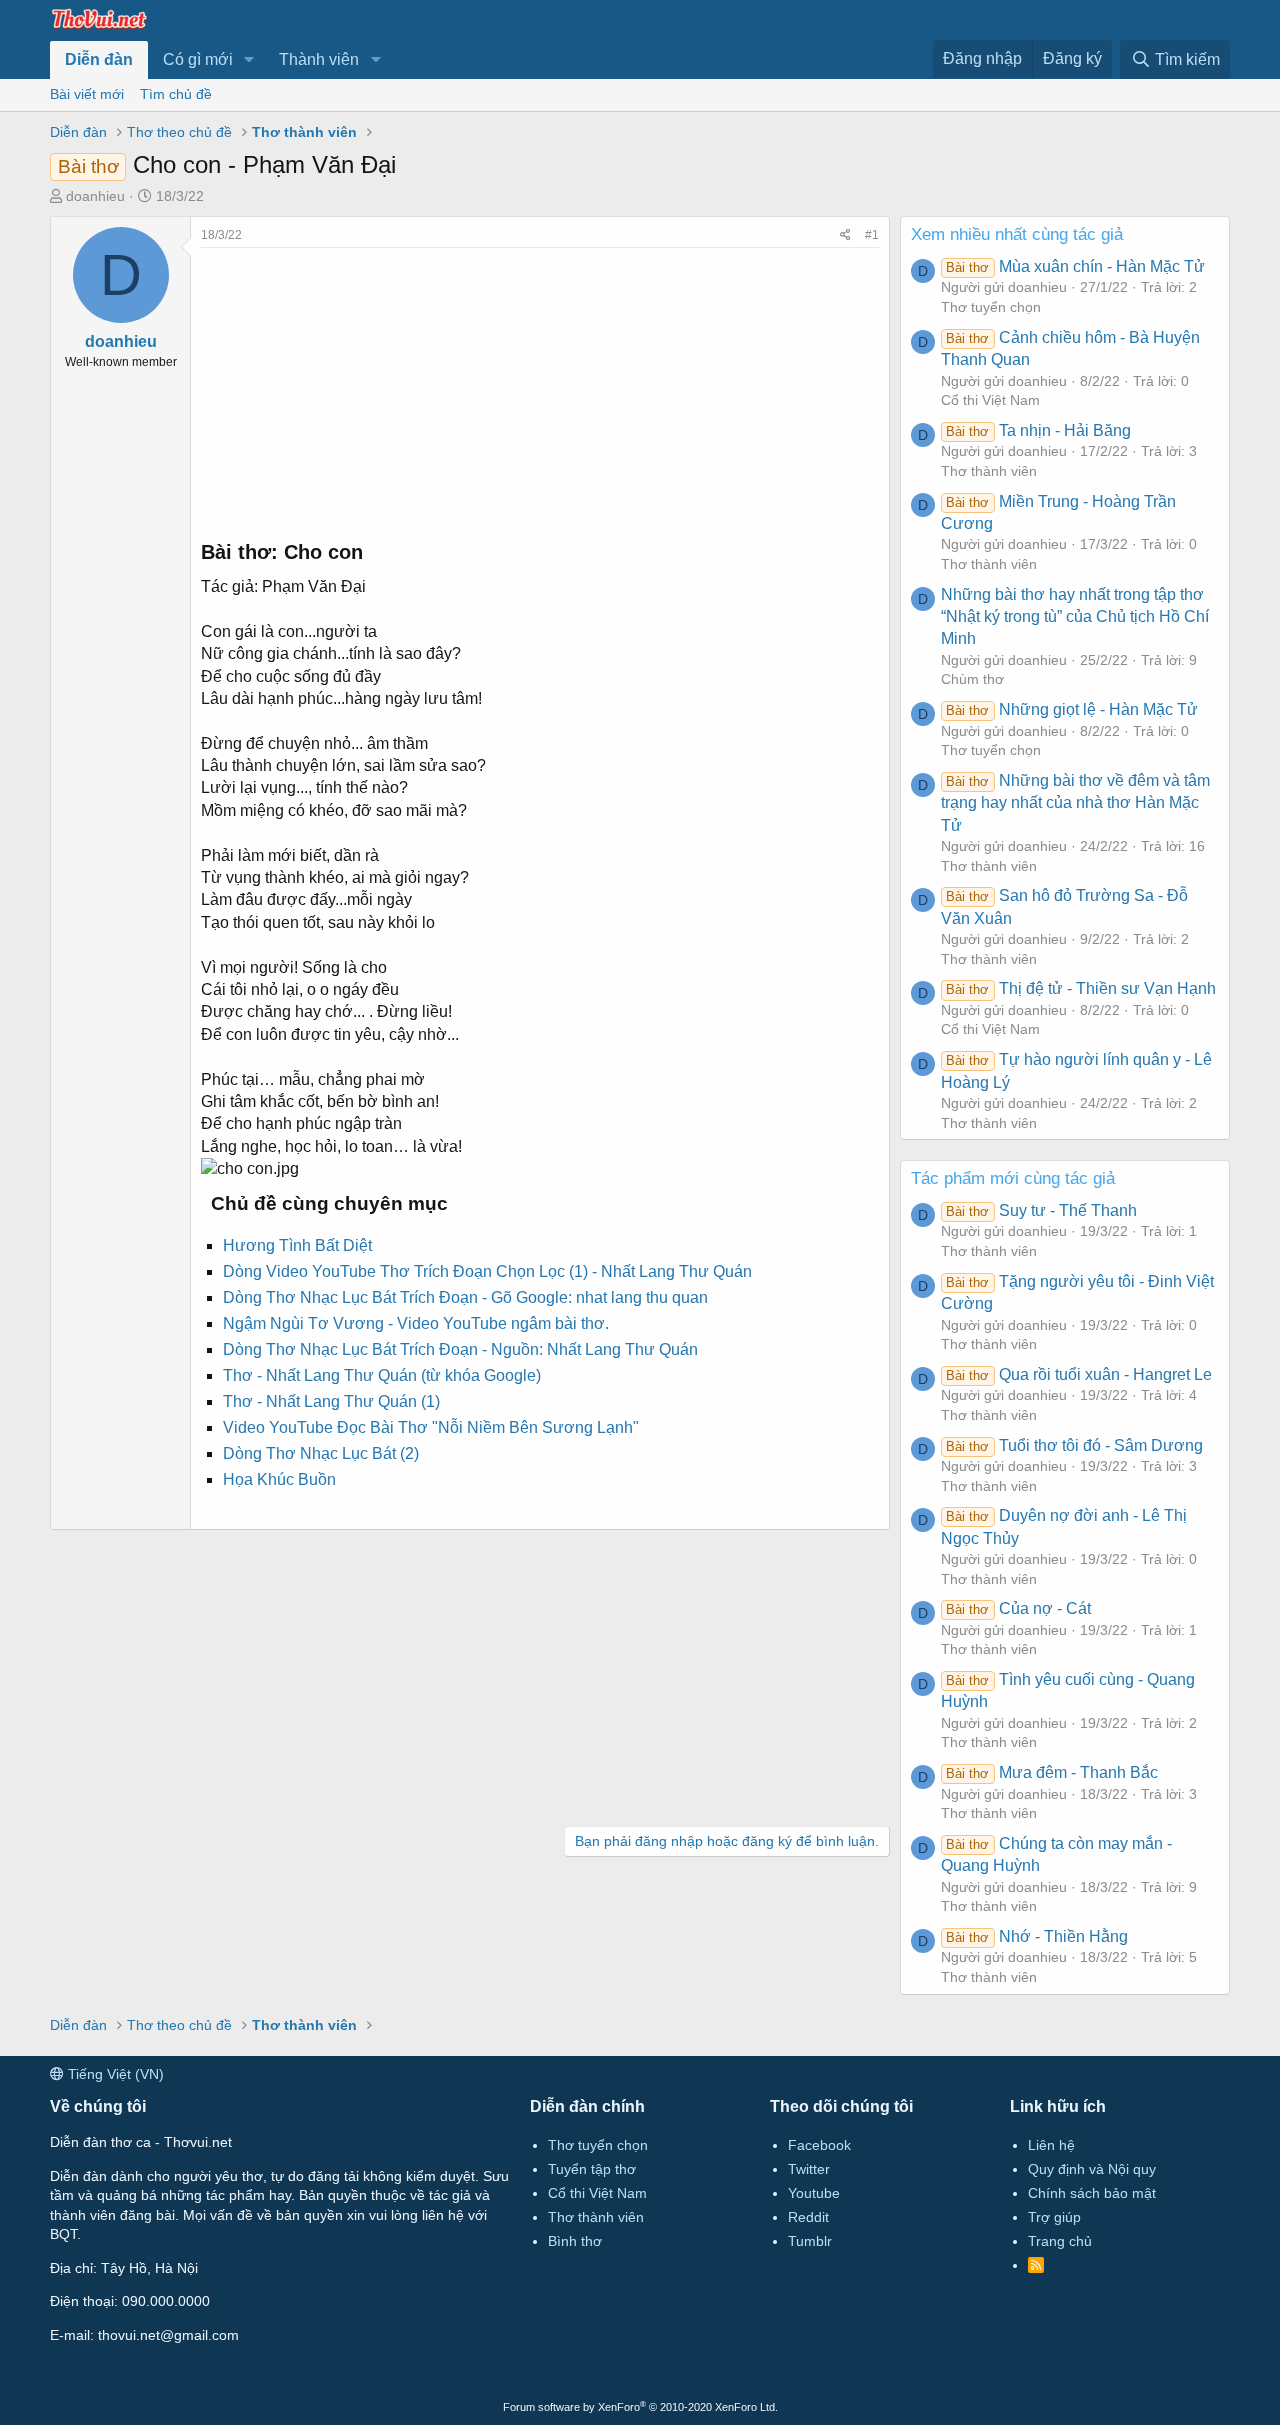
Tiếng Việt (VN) (114, 2074)
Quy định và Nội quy (1092, 2169)
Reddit (808, 2217)
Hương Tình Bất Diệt (297, 1245)
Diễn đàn (99, 59)
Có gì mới (198, 59)
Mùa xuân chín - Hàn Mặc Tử (1075, 266)
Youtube (814, 2193)
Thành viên (319, 59)
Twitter (809, 2169)
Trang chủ (1060, 2241)
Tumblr (810, 2241)
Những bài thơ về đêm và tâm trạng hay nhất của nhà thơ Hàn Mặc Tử (1075, 803)
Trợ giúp (1054, 2217)
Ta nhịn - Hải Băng (1038, 430)
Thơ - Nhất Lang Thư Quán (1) (331, 1401)
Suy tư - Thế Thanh (1041, 1210)
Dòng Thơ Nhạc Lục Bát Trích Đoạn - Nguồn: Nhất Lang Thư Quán (460, 1349)
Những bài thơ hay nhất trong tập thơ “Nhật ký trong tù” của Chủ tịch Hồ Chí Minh (1075, 617)
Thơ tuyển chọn (991, 307)
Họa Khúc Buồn (279, 1479)
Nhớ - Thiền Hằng (1036, 1936)
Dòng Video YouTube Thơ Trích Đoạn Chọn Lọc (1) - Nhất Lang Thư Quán (487, 1271)
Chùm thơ (972, 679)
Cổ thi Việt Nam (990, 400)
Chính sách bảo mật (1092, 2193)
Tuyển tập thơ (592, 2169)
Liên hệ (1051, 2145)
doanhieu (95, 196)
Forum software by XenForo (640, 2407)
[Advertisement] (540, 388)
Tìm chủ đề (176, 94)
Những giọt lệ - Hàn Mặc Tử (1071, 709)
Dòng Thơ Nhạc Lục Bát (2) (321, 1453)
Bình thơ (575, 2241)
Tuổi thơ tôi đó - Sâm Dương (1074, 1445)
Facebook (819, 2145)
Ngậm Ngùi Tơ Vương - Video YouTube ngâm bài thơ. (416, 1323)
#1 (872, 235)
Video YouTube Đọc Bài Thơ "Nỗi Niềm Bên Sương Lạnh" (431, 1427)
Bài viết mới (87, 94)
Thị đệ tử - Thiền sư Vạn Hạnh (1080, 988)
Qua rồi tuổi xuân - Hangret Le (1078, 1374)
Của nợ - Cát (1018, 1608)
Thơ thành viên (989, 471)
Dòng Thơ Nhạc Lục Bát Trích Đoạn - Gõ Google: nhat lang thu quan (465, 1297)
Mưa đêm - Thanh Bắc (1051, 1772)
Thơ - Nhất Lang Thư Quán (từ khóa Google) (382, 1375)
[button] (249, 60)
